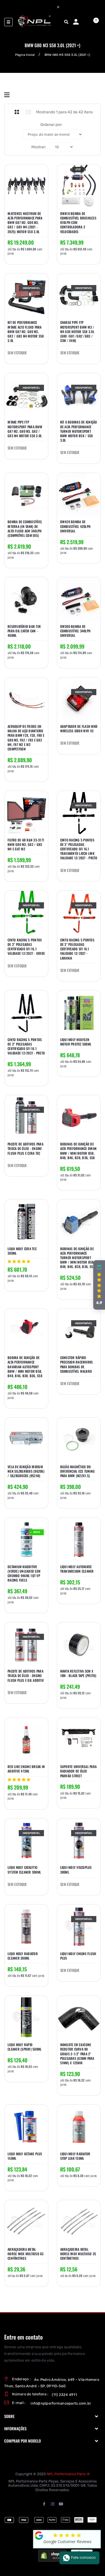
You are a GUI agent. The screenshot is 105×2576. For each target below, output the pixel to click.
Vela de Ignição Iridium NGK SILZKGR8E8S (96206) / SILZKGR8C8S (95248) (26, 1471)
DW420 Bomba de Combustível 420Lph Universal (75, 526)
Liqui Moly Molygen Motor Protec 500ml (76, 1042)
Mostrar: (39, 147)
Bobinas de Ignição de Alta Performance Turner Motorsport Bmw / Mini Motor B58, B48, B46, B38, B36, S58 (78, 1258)
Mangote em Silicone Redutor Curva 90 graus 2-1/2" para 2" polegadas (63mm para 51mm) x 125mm (77, 2054)
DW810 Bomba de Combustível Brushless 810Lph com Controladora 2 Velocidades (78, 223)
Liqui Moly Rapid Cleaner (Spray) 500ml (25, 2047)
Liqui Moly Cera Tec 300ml (22, 1251)
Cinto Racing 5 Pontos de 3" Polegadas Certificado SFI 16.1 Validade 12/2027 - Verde (26, 947)
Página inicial (25, 55)
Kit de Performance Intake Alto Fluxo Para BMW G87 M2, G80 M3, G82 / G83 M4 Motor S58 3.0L (26, 332)
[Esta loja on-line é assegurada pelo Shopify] (52, 2555)
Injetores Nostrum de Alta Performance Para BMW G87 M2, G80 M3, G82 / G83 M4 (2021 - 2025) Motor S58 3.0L (25, 223)
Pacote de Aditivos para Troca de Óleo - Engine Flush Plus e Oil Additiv (26, 1676)
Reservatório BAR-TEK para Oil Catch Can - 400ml (24, 631)
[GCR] (39, 2536)
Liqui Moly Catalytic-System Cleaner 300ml (24, 1870)
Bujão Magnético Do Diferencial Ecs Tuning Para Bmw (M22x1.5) (78, 1471)
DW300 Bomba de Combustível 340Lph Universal (75, 631)
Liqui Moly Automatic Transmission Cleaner (77, 1569)
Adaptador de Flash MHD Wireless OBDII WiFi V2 (79, 729)
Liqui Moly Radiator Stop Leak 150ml (75, 2156)
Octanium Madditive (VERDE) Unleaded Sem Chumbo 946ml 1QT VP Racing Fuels (24, 1574)
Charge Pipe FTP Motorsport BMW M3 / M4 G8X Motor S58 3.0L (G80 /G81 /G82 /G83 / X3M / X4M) (77, 332)
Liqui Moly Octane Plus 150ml (25, 2156)
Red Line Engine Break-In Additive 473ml (26, 1769)
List (29, 112)
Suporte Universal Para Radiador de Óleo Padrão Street (79, 1771)
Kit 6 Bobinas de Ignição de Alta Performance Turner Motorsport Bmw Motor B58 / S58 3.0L (79, 431)
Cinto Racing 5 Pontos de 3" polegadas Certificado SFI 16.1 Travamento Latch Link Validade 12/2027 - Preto (79, 849)
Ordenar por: (51, 125)
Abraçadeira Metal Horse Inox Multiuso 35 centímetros (78, 2254)
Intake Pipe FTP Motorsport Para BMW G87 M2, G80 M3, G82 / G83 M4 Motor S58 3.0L (25, 429)
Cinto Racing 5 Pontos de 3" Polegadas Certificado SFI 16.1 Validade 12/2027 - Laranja (77, 949)
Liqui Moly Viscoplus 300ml (76, 1870)
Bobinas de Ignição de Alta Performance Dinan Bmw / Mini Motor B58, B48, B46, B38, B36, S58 (79, 1151)
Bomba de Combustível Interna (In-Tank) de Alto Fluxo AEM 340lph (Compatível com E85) (25, 529)
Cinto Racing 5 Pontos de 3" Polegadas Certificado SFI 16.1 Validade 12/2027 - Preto (26, 1047)
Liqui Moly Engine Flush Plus (78, 1956)
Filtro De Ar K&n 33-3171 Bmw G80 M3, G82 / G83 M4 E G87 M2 (26, 845)
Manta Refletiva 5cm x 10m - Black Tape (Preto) (78, 1673)
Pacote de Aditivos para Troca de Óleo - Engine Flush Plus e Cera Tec (25, 1149)
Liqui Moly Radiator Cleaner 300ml (23, 1956)
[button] (99, 1285)
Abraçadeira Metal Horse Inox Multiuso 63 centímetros (26, 2254)
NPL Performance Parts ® (68, 2474)
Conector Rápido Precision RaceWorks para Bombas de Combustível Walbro (77, 1364)
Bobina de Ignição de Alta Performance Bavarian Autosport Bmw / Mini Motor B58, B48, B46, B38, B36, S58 (25, 1367)
